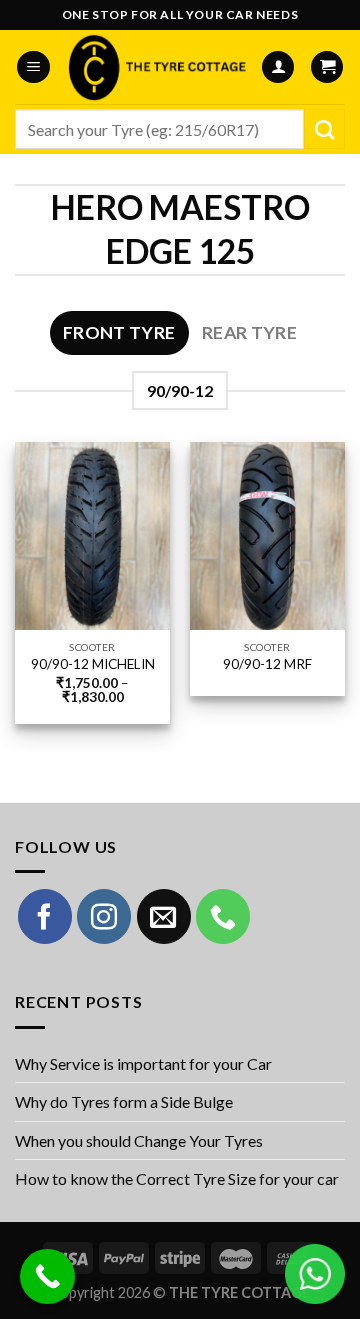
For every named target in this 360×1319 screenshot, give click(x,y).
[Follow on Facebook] (45, 916)
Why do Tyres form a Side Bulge (124, 1101)
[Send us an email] (164, 916)
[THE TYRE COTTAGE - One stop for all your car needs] (155, 67)
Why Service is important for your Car (143, 1063)
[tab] (119, 333)
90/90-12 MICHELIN (93, 664)
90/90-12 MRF (267, 664)
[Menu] (33, 67)
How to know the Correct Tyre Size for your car (177, 1178)
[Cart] (327, 67)
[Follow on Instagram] (104, 916)
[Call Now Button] (47, 1276)
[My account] (278, 67)
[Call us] (223, 916)
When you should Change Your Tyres (139, 1140)
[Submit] (324, 129)
